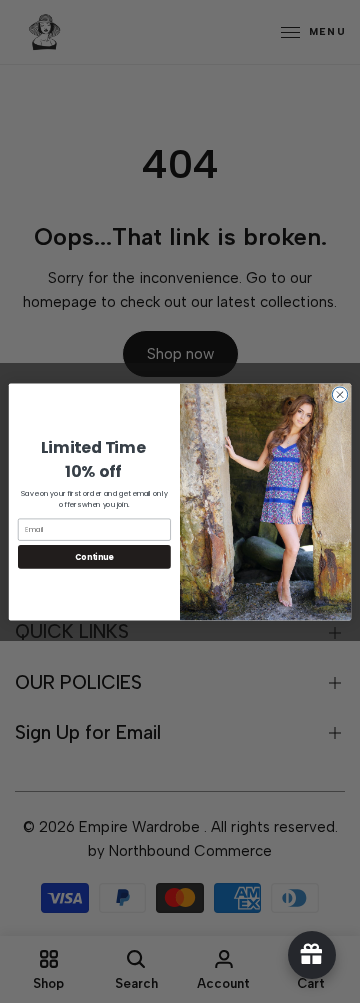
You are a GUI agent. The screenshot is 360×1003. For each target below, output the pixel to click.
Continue (94, 556)
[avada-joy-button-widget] (312, 955)
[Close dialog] (339, 393)
